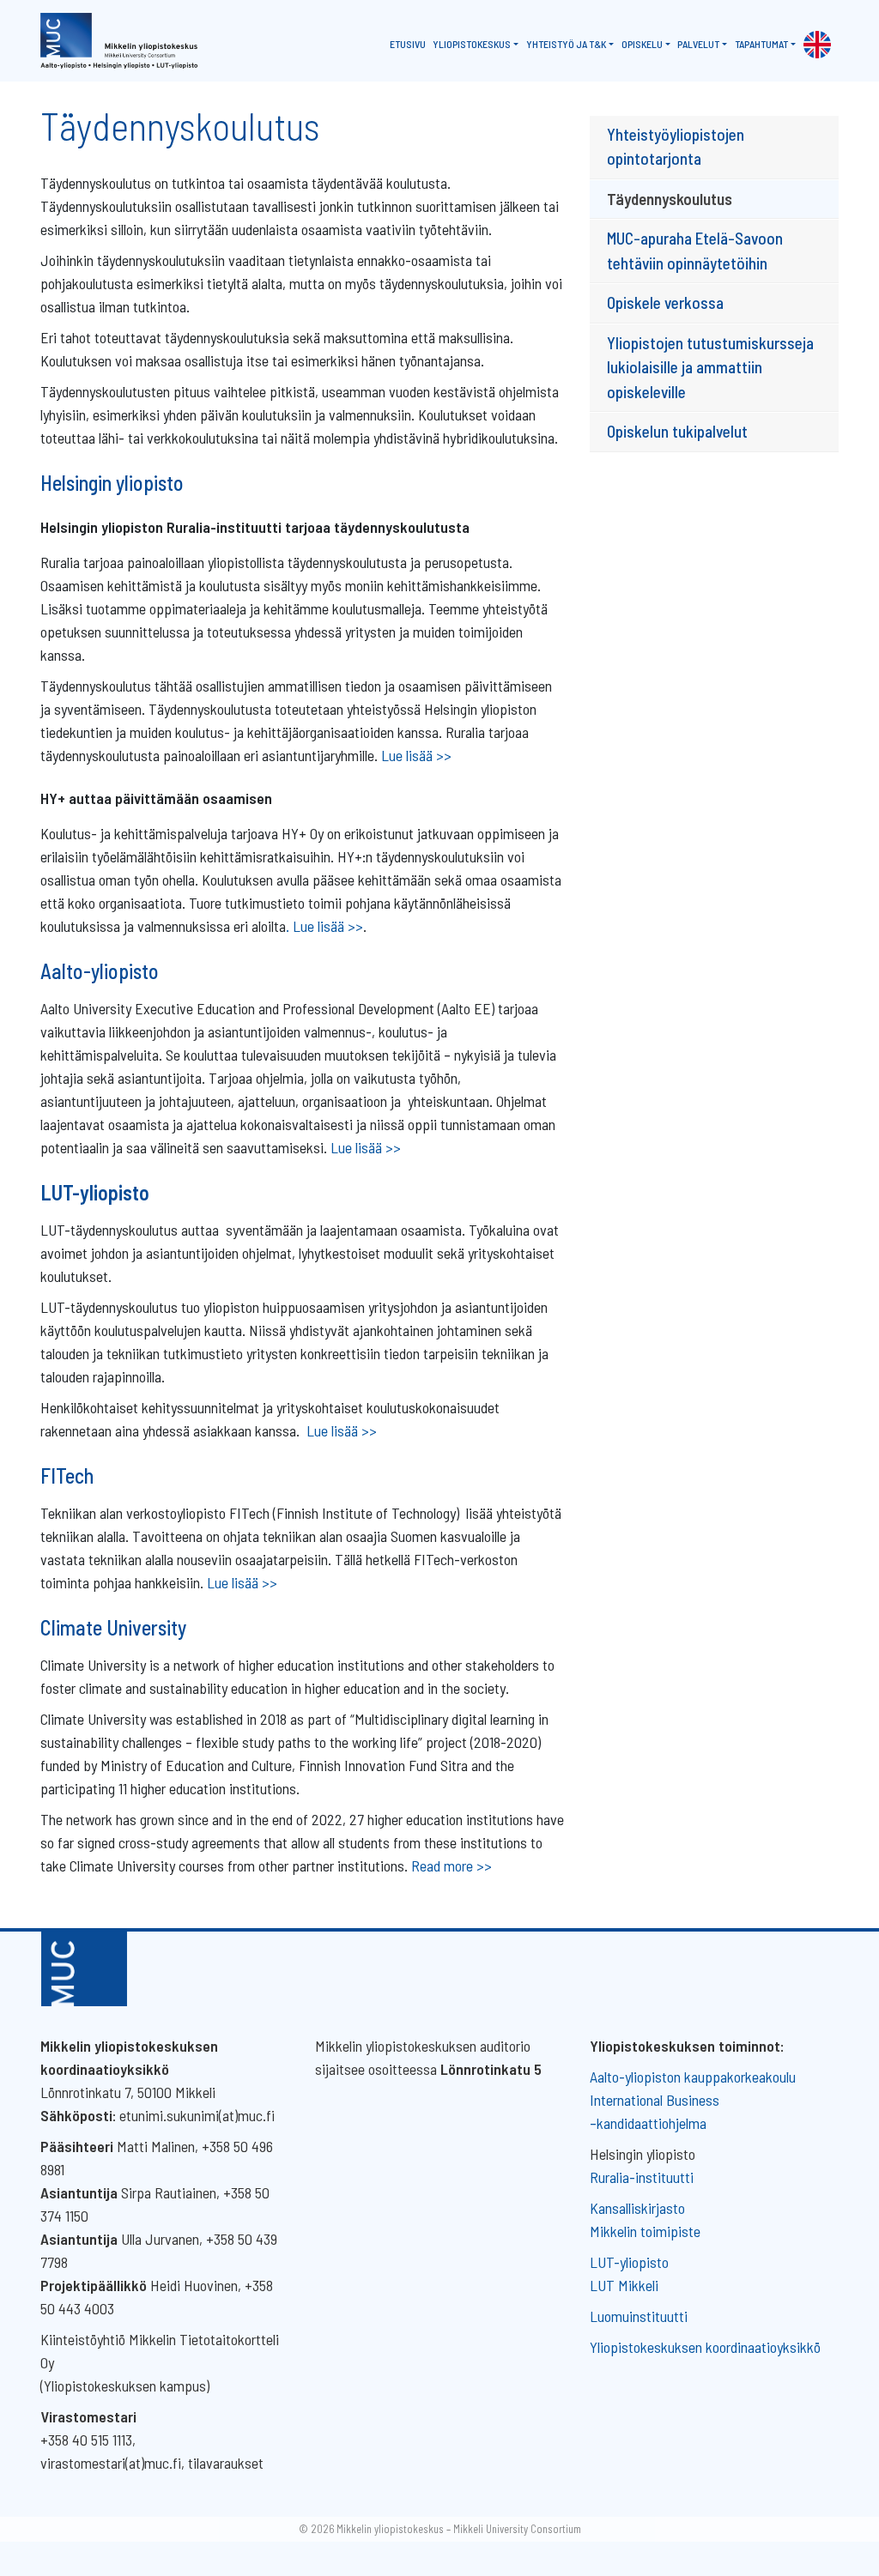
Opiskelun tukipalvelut (677, 431)
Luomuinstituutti (639, 2316)
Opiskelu (642, 44)
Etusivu (408, 44)
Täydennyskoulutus (670, 199)
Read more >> (452, 1865)
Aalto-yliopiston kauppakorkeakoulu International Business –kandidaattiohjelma (693, 2100)
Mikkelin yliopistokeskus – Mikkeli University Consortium (459, 2529)
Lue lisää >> (416, 755)
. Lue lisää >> (324, 926)
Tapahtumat (761, 44)
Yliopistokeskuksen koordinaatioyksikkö (705, 2347)
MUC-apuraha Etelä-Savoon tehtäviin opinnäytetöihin (695, 251)
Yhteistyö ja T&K (566, 44)
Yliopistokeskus (472, 44)
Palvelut (698, 44)
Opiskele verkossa (665, 302)
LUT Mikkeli (624, 2285)
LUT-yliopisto (629, 2262)
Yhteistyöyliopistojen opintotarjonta (676, 147)
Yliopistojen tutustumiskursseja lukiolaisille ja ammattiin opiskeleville (710, 367)
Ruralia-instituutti (642, 2177)
